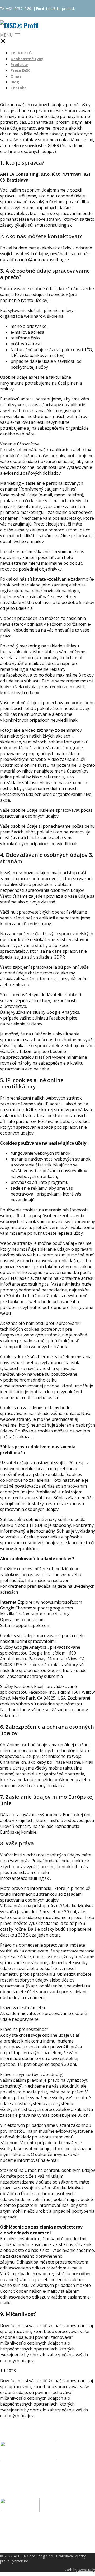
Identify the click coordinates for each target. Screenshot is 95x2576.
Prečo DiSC (20, 70)
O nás (16, 76)
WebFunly (87, 2570)
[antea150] (20, 2511)
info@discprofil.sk (61, 8)
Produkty (19, 65)
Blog (15, 82)
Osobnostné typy (27, 59)
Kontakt (18, 88)
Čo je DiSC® (21, 53)
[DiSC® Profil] (19, 25)
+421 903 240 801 (20, 8)
